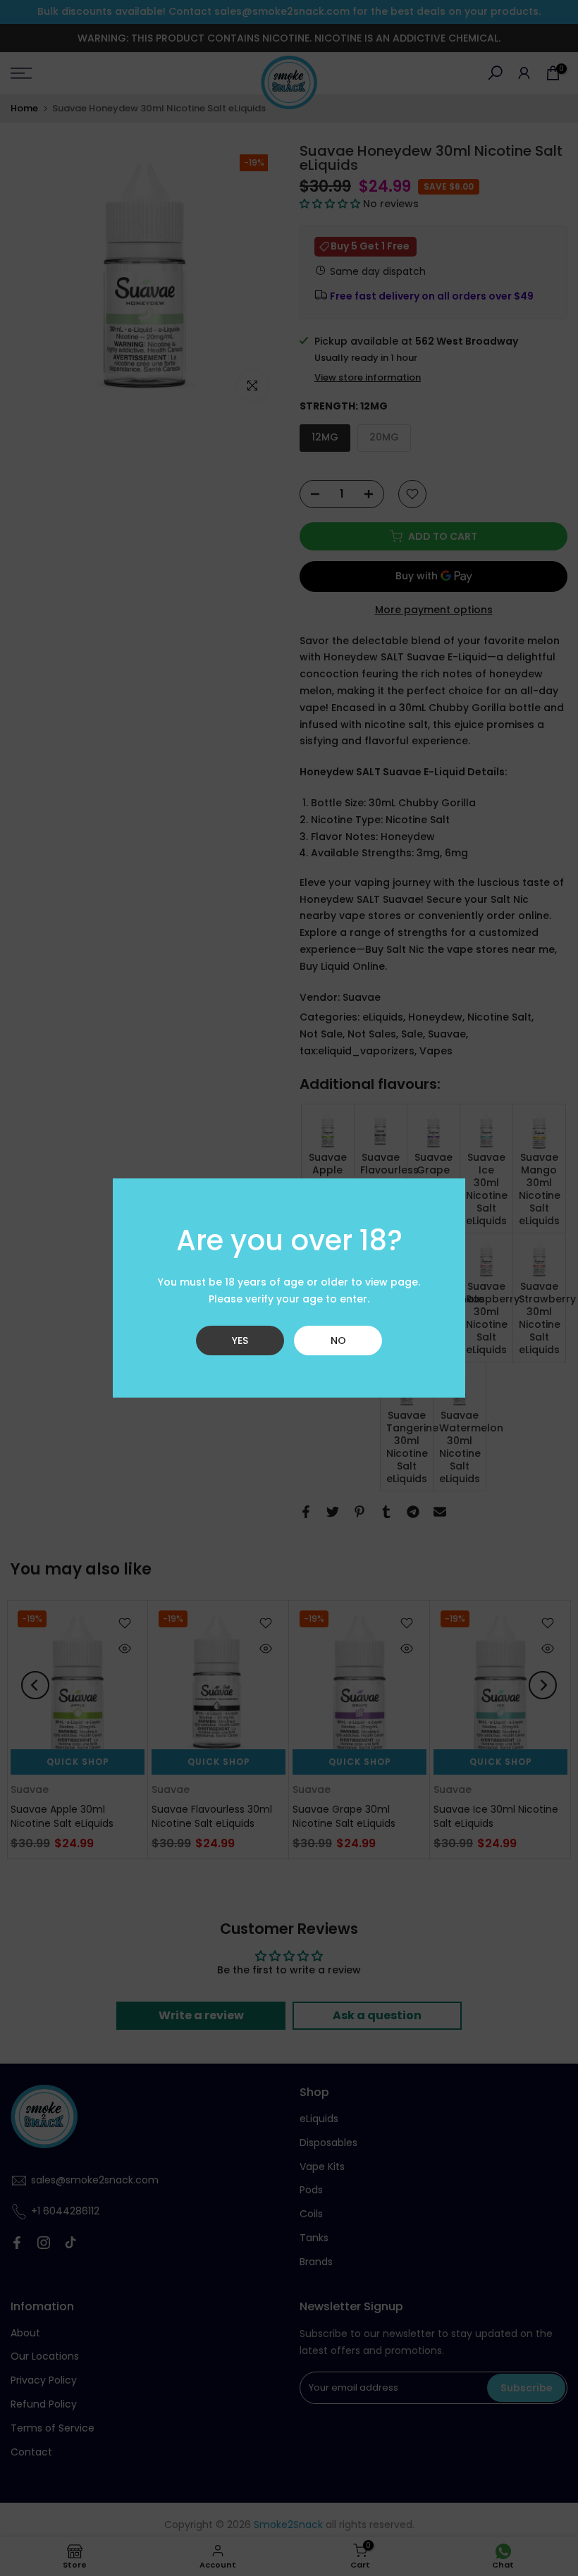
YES (240, 1341)
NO (338, 1341)
